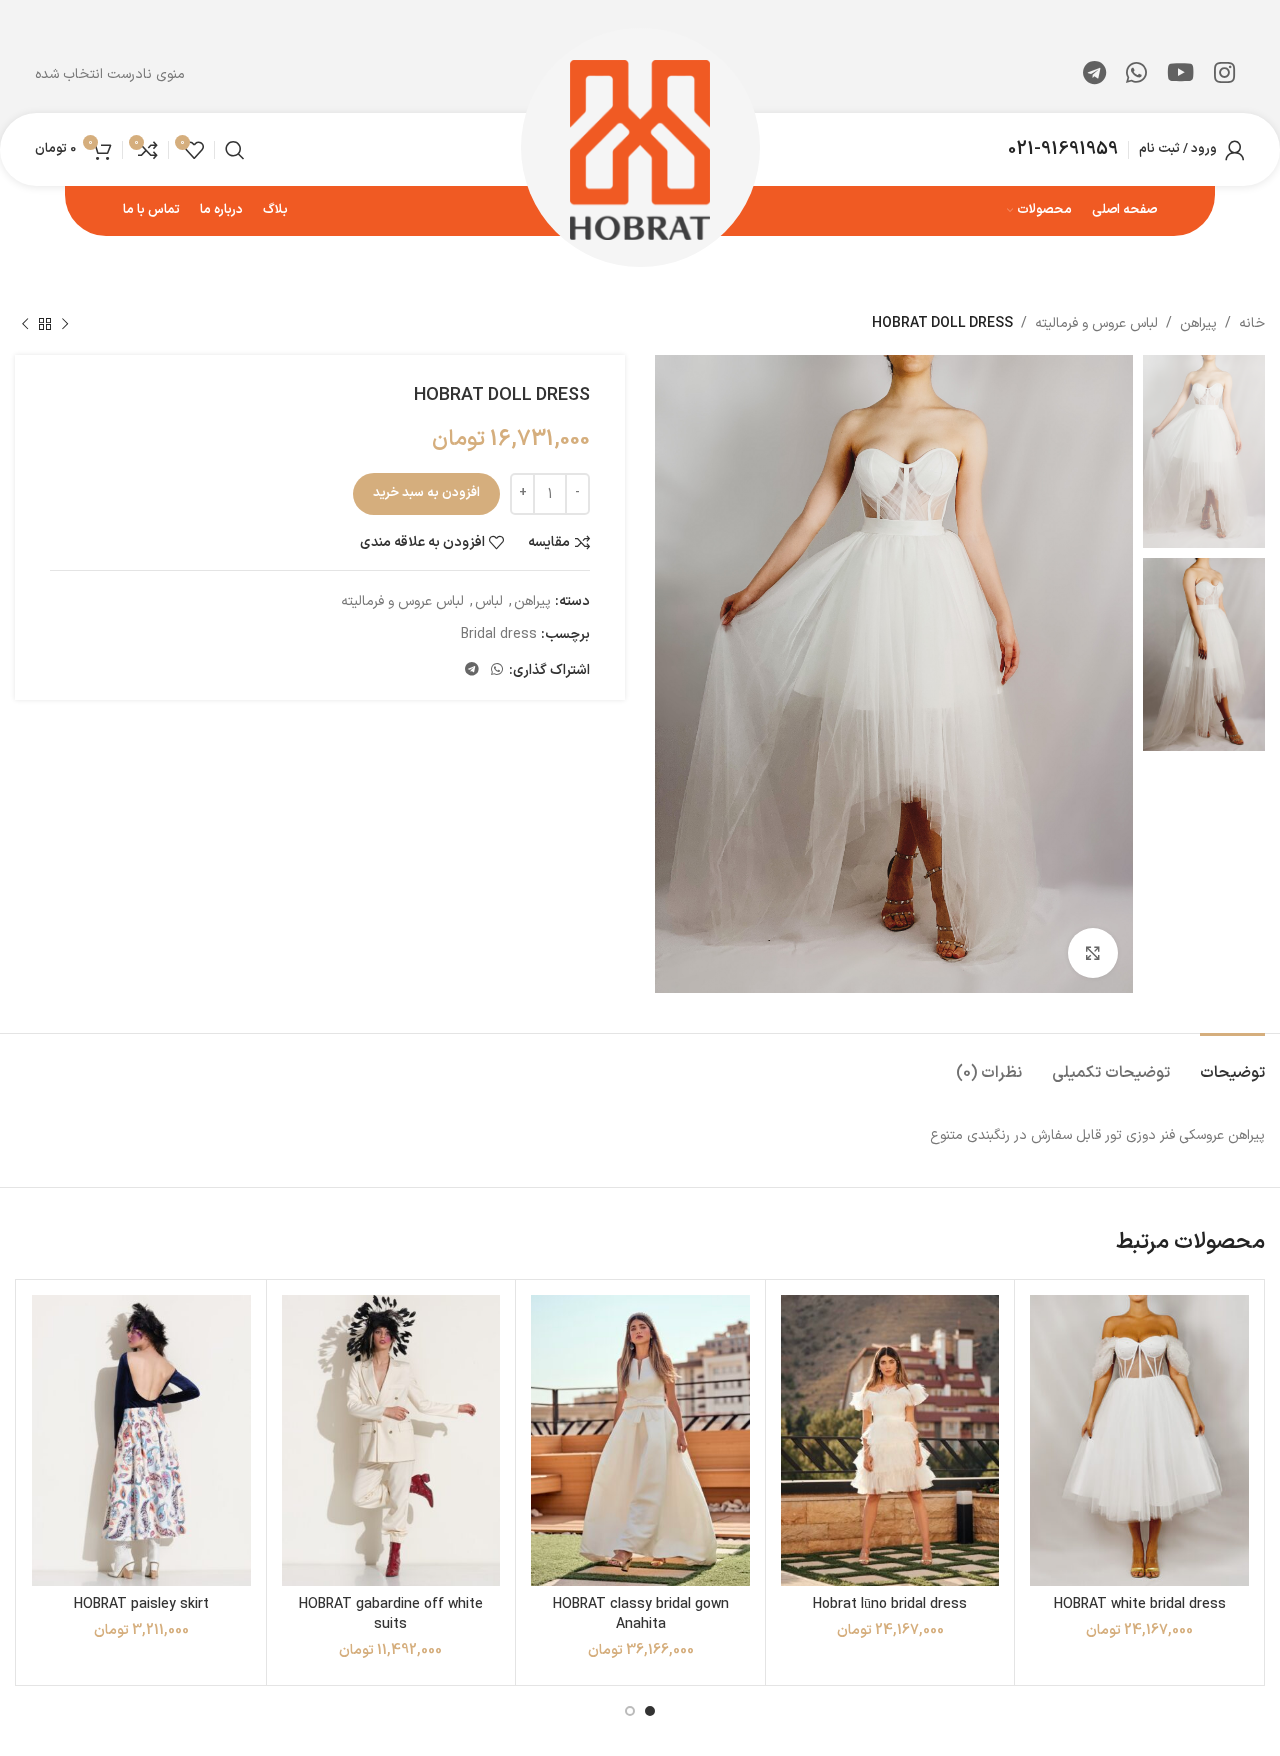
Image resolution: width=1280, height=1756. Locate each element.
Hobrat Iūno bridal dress (890, 1604)
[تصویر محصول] (1139, 1440)
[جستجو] (235, 150)
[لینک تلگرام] (1094, 75)
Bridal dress (499, 634)
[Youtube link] (1180, 75)
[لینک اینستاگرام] (1224, 75)
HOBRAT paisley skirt (141, 1604)
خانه (1252, 323)
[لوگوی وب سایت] (640, 148)
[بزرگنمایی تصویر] (1093, 953)
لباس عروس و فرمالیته (1096, 323)
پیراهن (1198, 323)
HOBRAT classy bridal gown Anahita (641, 1614)
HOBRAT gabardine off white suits (391, 1614)
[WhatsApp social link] (1136, 75)
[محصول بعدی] (25, 324)
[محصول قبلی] (65, 324)
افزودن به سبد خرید (426, 493)
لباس (489, 601)
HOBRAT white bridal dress (1140, 1604)
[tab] (1232, 1063)
